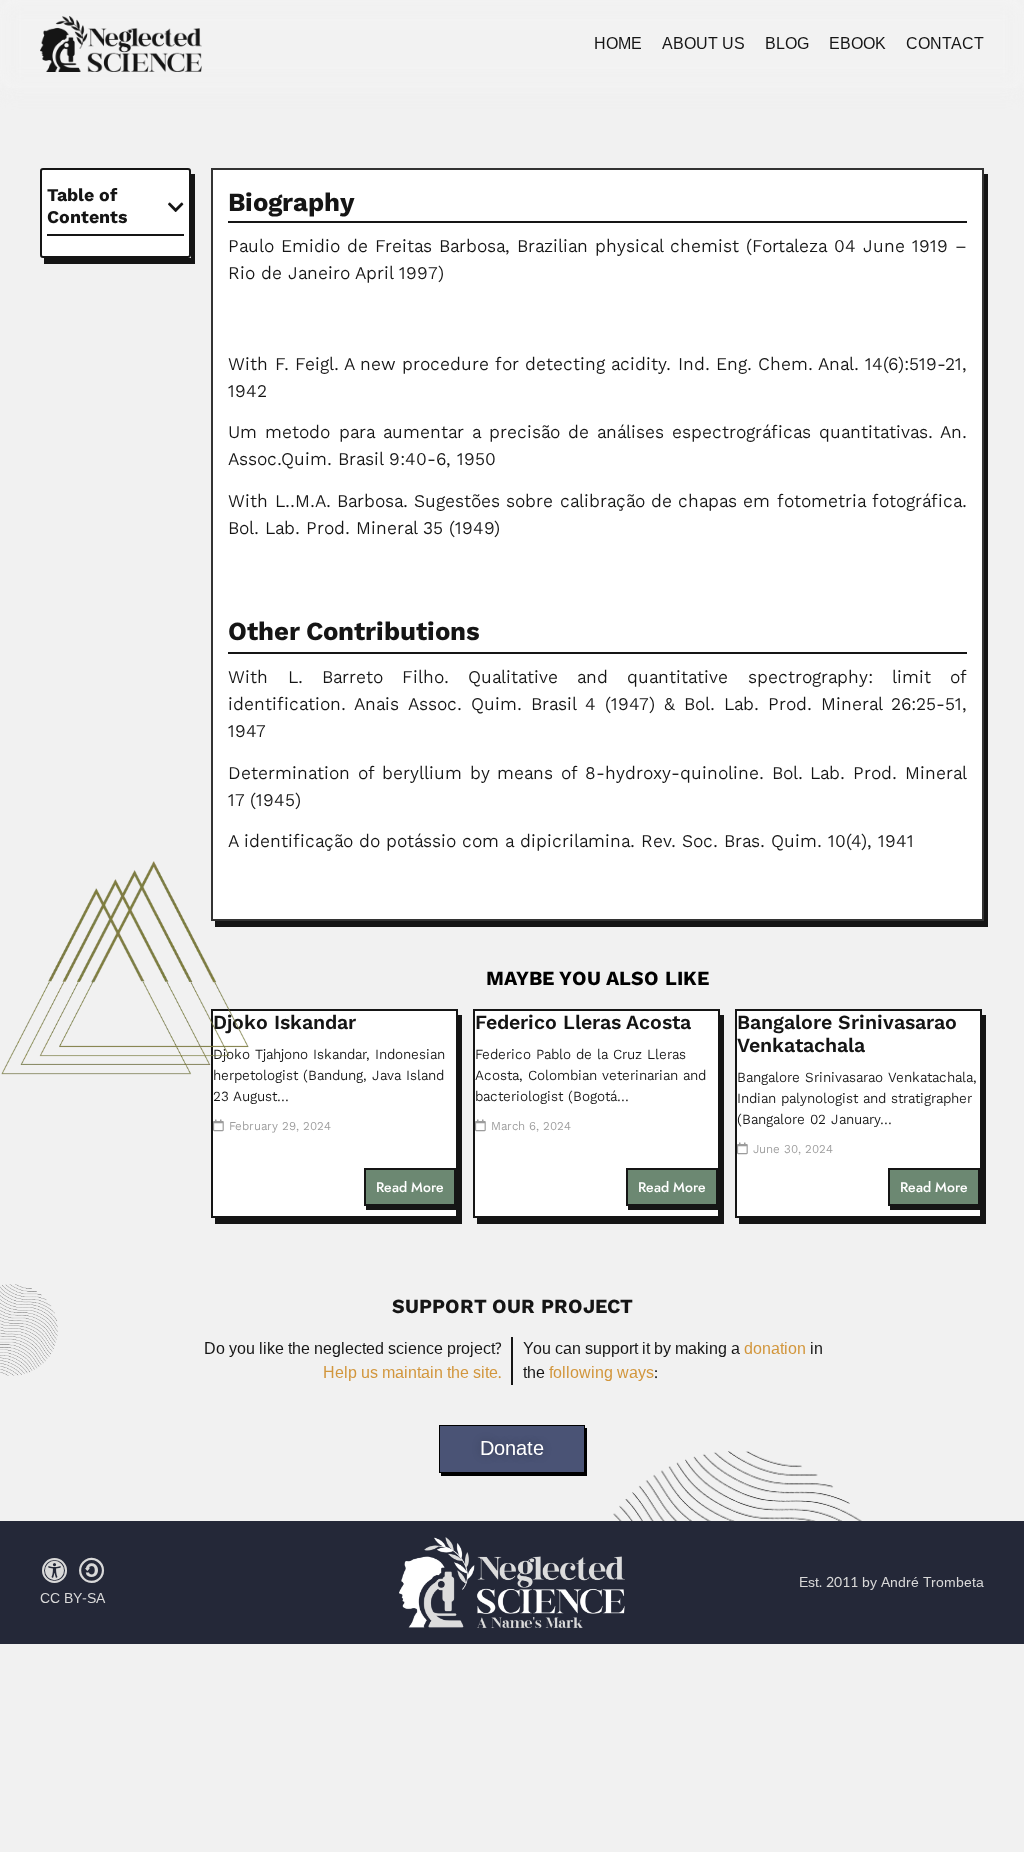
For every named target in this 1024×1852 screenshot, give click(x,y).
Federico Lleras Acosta (583, 1022)
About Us (703, 44)
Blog (787, 44)
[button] (176, 207)
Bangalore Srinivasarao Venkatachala (847, 1034)
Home (618, 44)
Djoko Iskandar (284, 1022)
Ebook (857, 44)
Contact (945, 44)
